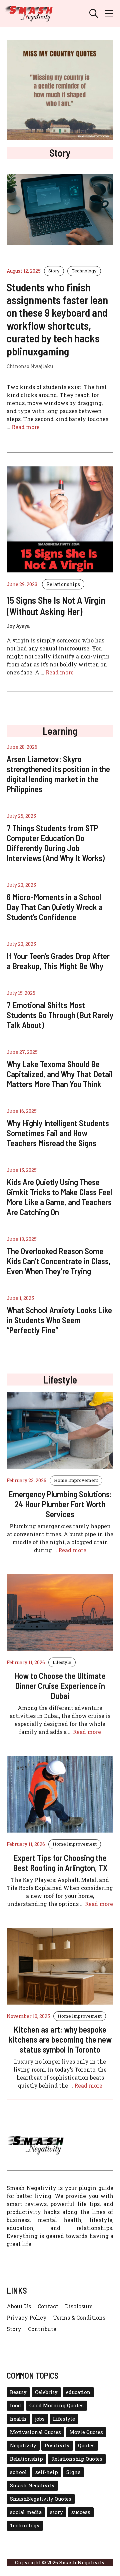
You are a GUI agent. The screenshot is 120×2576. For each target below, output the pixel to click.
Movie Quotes (86, 2432)
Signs (73, 2472)
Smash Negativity (32, 2485)
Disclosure (79, 2306)
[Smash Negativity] (29, 13)
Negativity (23, 2445)
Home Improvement (76, 1480)
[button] (94, 13)
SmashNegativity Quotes (41, 2499)
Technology (84, 271)
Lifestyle (62, 1662)
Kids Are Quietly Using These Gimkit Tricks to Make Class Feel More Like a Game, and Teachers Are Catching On (59, 1197)
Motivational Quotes (35, 2432)
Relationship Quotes (77, 2459)
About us (19, 2306)
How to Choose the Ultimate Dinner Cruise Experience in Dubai (60, 1686)
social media (26, 2512)
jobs (40, 2419)
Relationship (26, 2459)
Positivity (57, 2445)
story (56, 2512)
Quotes (86, 2445)
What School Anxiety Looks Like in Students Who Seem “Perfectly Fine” (59, 1320)
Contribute (42, 2329)
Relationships (63, 584)
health (18, 2419)
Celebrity (46, 2392)
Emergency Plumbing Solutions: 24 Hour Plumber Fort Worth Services (60, 1504)
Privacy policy (27, 2317)
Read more (26, 427)
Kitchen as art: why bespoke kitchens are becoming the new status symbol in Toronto (60, 2039)
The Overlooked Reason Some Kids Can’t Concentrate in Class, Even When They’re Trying (59, 1261)
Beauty (18, 2392)
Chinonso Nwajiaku (30, 366)
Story (54, 271)
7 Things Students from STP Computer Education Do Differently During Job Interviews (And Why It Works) (56, 843)
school (18, 2472)
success (81, 2512)
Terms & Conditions (79, 2317)
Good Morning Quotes (56, 2405)
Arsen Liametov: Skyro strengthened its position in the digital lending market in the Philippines (58, 774)
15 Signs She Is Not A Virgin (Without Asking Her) (56, 606)
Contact (48, 2306)
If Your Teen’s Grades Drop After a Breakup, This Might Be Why (58, 961)
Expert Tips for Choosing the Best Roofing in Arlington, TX (60, 1863)
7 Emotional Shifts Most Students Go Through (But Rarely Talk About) (60, 1015)
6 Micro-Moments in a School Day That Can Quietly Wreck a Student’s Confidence (55, 907)
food (15, 2405)
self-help (47, 2472)
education (78, 2392)
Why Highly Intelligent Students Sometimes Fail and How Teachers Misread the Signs (58, 1133)
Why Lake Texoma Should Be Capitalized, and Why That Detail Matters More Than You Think (60, 1074)
